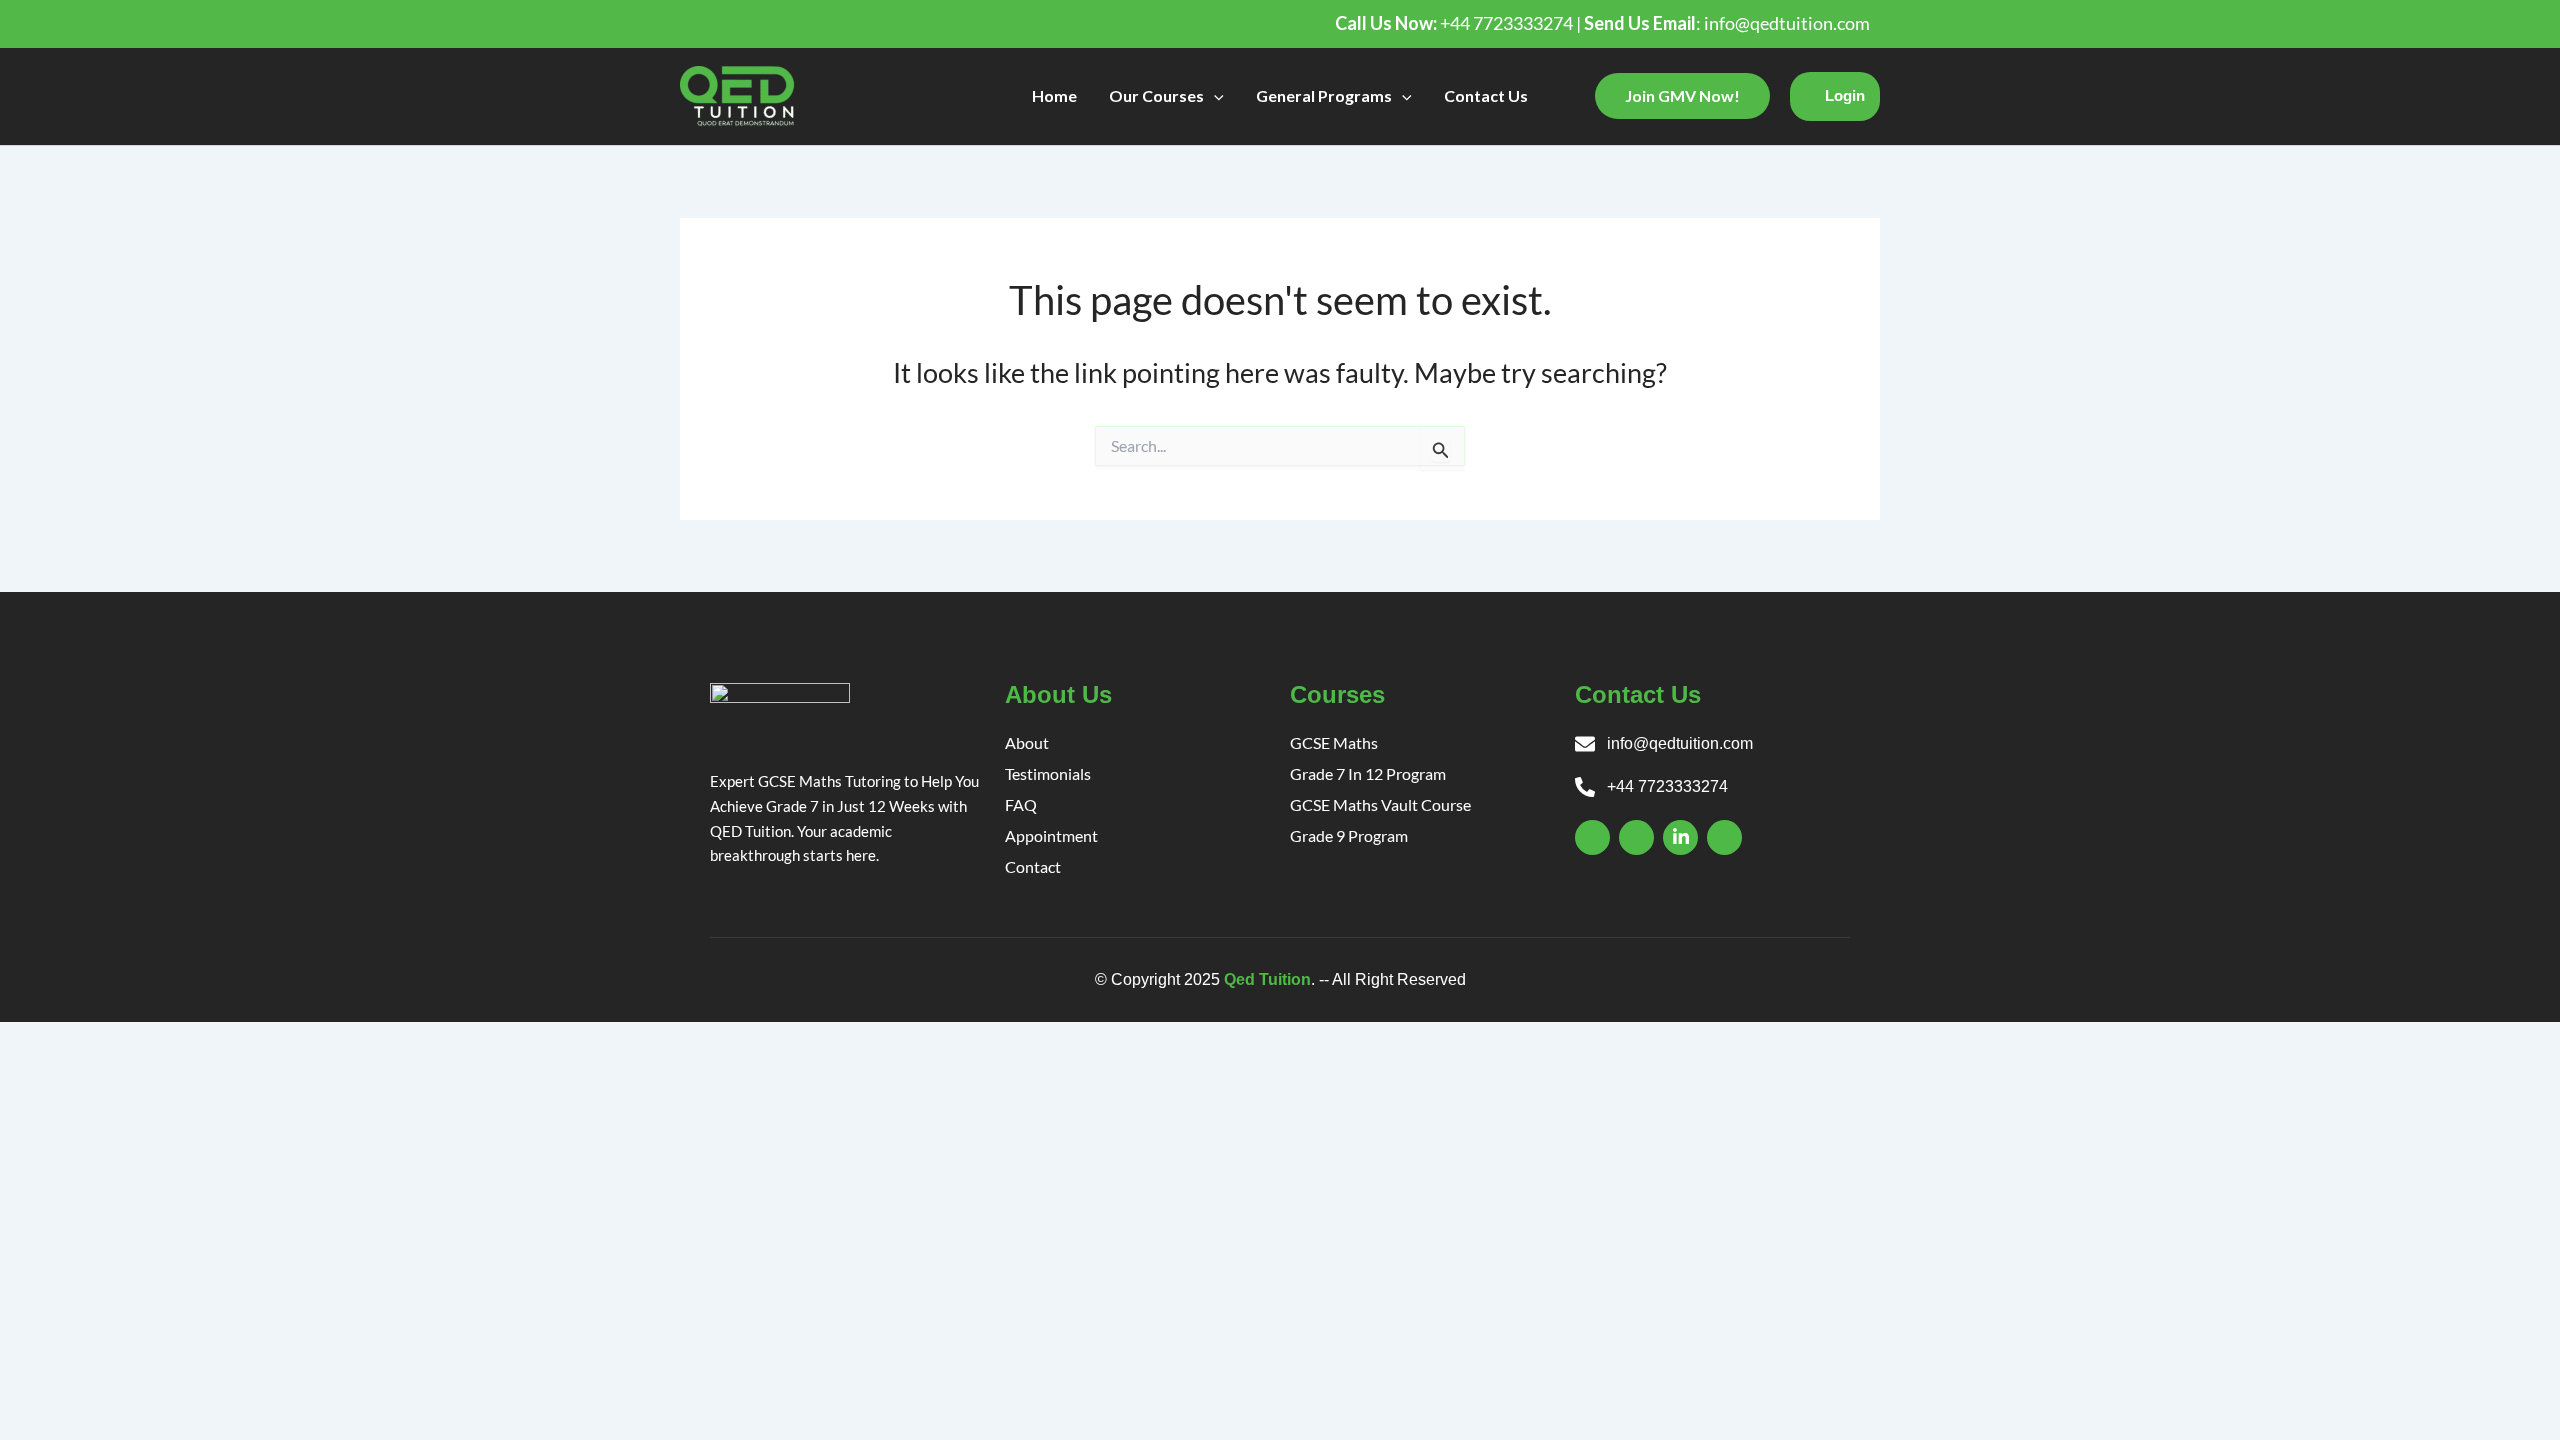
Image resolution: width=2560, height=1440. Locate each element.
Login (1845, 95)
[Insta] (1636, 837)
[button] (1214, 96)
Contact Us (1486, 95)
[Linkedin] (1680, 837)
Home (1054, 95)
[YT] (1724, 837)
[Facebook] (1592, 837)
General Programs (1324, 95)
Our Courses (1156, 95)
